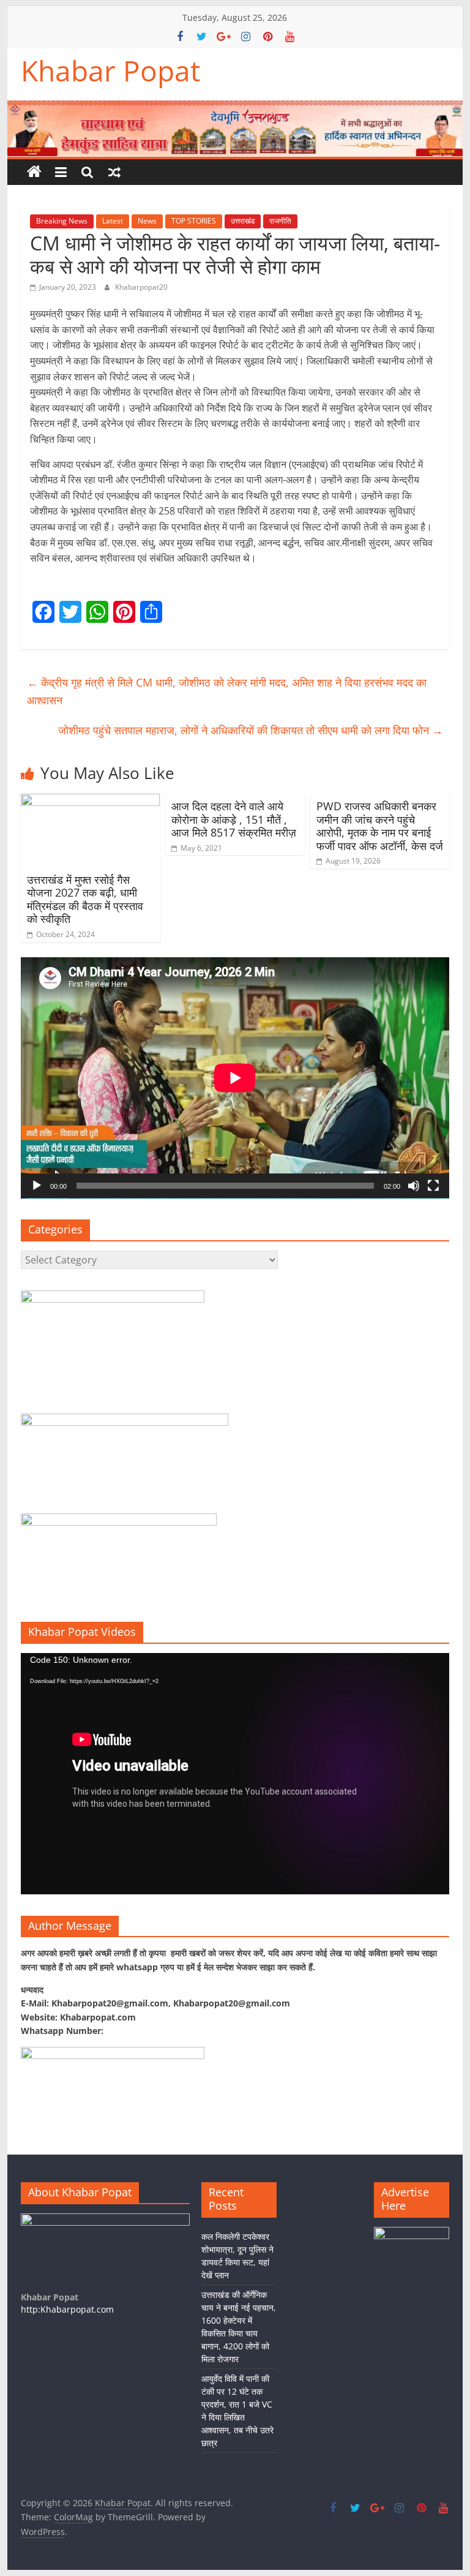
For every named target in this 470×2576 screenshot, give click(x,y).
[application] (235, 1078)
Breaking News (62, 221)
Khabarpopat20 (141, 287)
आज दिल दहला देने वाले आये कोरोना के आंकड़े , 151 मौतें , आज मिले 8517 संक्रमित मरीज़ (234, 819)
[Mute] (414, 1186)
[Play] (37, 1186)
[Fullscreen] (433, 1186)
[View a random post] (114, 172)
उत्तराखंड (243, 221)
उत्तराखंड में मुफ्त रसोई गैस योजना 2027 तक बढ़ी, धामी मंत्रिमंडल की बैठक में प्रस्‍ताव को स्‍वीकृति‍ (85, 899)
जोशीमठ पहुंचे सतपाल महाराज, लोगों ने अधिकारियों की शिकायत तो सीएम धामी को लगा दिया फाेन (251, 730)
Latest (113, 221)
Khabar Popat (110, 70)
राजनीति (280, 221)
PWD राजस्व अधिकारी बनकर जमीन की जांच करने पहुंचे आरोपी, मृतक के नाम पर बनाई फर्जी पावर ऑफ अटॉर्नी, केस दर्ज (380, 826)
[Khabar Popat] (34, 172)
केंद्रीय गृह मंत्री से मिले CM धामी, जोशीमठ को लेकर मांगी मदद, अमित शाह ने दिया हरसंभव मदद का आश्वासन (227, 691)
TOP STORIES (194, 221)
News (147, 221)
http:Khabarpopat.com (67, 2309)
